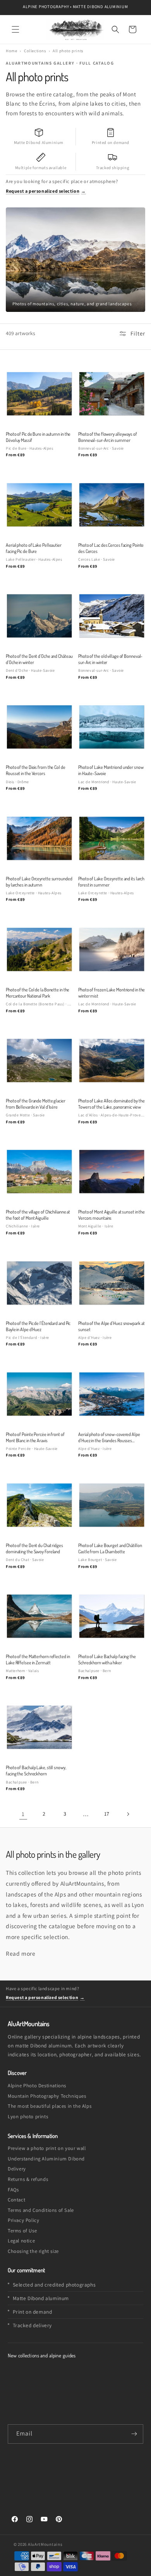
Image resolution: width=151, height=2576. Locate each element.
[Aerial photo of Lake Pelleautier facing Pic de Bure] (39, 505)
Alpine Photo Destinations (37, 2086)
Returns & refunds (28, 2179)
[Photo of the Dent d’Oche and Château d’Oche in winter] (39, 616)
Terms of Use (22, 2231)
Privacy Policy (23, 2220)
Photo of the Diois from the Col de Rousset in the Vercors (36, 770)
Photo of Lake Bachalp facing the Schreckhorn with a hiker (107, 1659)
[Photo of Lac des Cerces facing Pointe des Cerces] (112, 505)
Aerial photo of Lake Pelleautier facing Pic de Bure (34, 548)
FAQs (13, 2190)
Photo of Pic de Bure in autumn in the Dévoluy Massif (38, 437)
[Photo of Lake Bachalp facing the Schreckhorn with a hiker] (112, 1616)
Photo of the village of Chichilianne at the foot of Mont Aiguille (38, 1215)
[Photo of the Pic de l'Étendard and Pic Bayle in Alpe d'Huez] (39, 1283)
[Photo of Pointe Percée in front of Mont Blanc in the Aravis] (39, 1394)
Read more (21, 1953)
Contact (16, 2200)
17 (107, 1814)
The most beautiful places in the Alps (50, 2106)
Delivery (17, 2169)
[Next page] (128, 1814)
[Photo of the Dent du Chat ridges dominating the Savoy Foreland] (39, 1505)
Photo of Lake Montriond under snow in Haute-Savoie (111, 770)
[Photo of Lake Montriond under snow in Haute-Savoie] (112, 727)
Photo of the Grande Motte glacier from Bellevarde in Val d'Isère (36, 1104)
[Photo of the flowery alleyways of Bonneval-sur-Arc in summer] (112, 394)
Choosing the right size (33, 2251)
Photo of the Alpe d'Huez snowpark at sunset (112, 1326)
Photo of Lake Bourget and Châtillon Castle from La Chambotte (110, 1548)
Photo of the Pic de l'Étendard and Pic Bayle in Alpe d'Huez (38, 1326)
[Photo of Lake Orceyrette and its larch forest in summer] (112, 838)
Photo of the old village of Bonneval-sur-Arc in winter (110, 659)
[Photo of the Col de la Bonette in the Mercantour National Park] (39, 949)
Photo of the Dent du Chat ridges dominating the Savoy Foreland (34, 1548)
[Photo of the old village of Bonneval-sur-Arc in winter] (112, 616)
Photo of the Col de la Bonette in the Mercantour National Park (38, 993)
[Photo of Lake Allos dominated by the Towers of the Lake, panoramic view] (112, 1060)
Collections (35, 51)
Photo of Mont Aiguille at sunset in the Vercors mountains (112, 1215)
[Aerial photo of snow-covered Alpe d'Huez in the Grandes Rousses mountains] (112, 1394)
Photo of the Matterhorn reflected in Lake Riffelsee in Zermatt (38, 1659)
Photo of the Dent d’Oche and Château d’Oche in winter (39, 659)
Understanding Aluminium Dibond (46, 2159)
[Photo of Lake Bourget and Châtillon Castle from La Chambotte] (112, 1505)
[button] (15, 29)
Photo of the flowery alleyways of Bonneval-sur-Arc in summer (108, 437)
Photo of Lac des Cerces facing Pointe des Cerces (111, 548)
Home (11, 51)
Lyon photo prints (28, 2116)
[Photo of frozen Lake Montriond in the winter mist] (112, 949)
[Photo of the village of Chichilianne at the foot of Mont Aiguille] (39, 1172)
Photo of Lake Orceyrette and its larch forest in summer (111, 881)
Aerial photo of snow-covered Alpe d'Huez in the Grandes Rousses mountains (109, 1438)
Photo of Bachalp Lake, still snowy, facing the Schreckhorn (36, 1770)
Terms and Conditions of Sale (41, 2210)
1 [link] (23, 1814)
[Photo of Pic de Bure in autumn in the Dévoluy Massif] (39, 394)
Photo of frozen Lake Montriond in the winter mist (112, 993)
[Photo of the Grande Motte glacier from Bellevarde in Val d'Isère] (39, 1060)
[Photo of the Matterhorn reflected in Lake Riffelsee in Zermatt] (39, 1616)
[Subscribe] (134, 2434)
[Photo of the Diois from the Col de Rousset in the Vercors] (39, 727)
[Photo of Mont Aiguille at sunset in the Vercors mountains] (112, 1172)
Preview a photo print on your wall (47, 2148)
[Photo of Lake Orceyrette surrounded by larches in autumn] (39, 838)
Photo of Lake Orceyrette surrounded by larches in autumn (39, 881)
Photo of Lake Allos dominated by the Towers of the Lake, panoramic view (112, 1104)
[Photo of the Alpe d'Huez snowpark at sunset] (112, 1283)
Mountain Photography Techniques (47, 2096)
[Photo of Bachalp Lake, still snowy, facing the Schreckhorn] (39, 1727)
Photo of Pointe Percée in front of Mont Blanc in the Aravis (35, 1437)
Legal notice (21, 2241)
